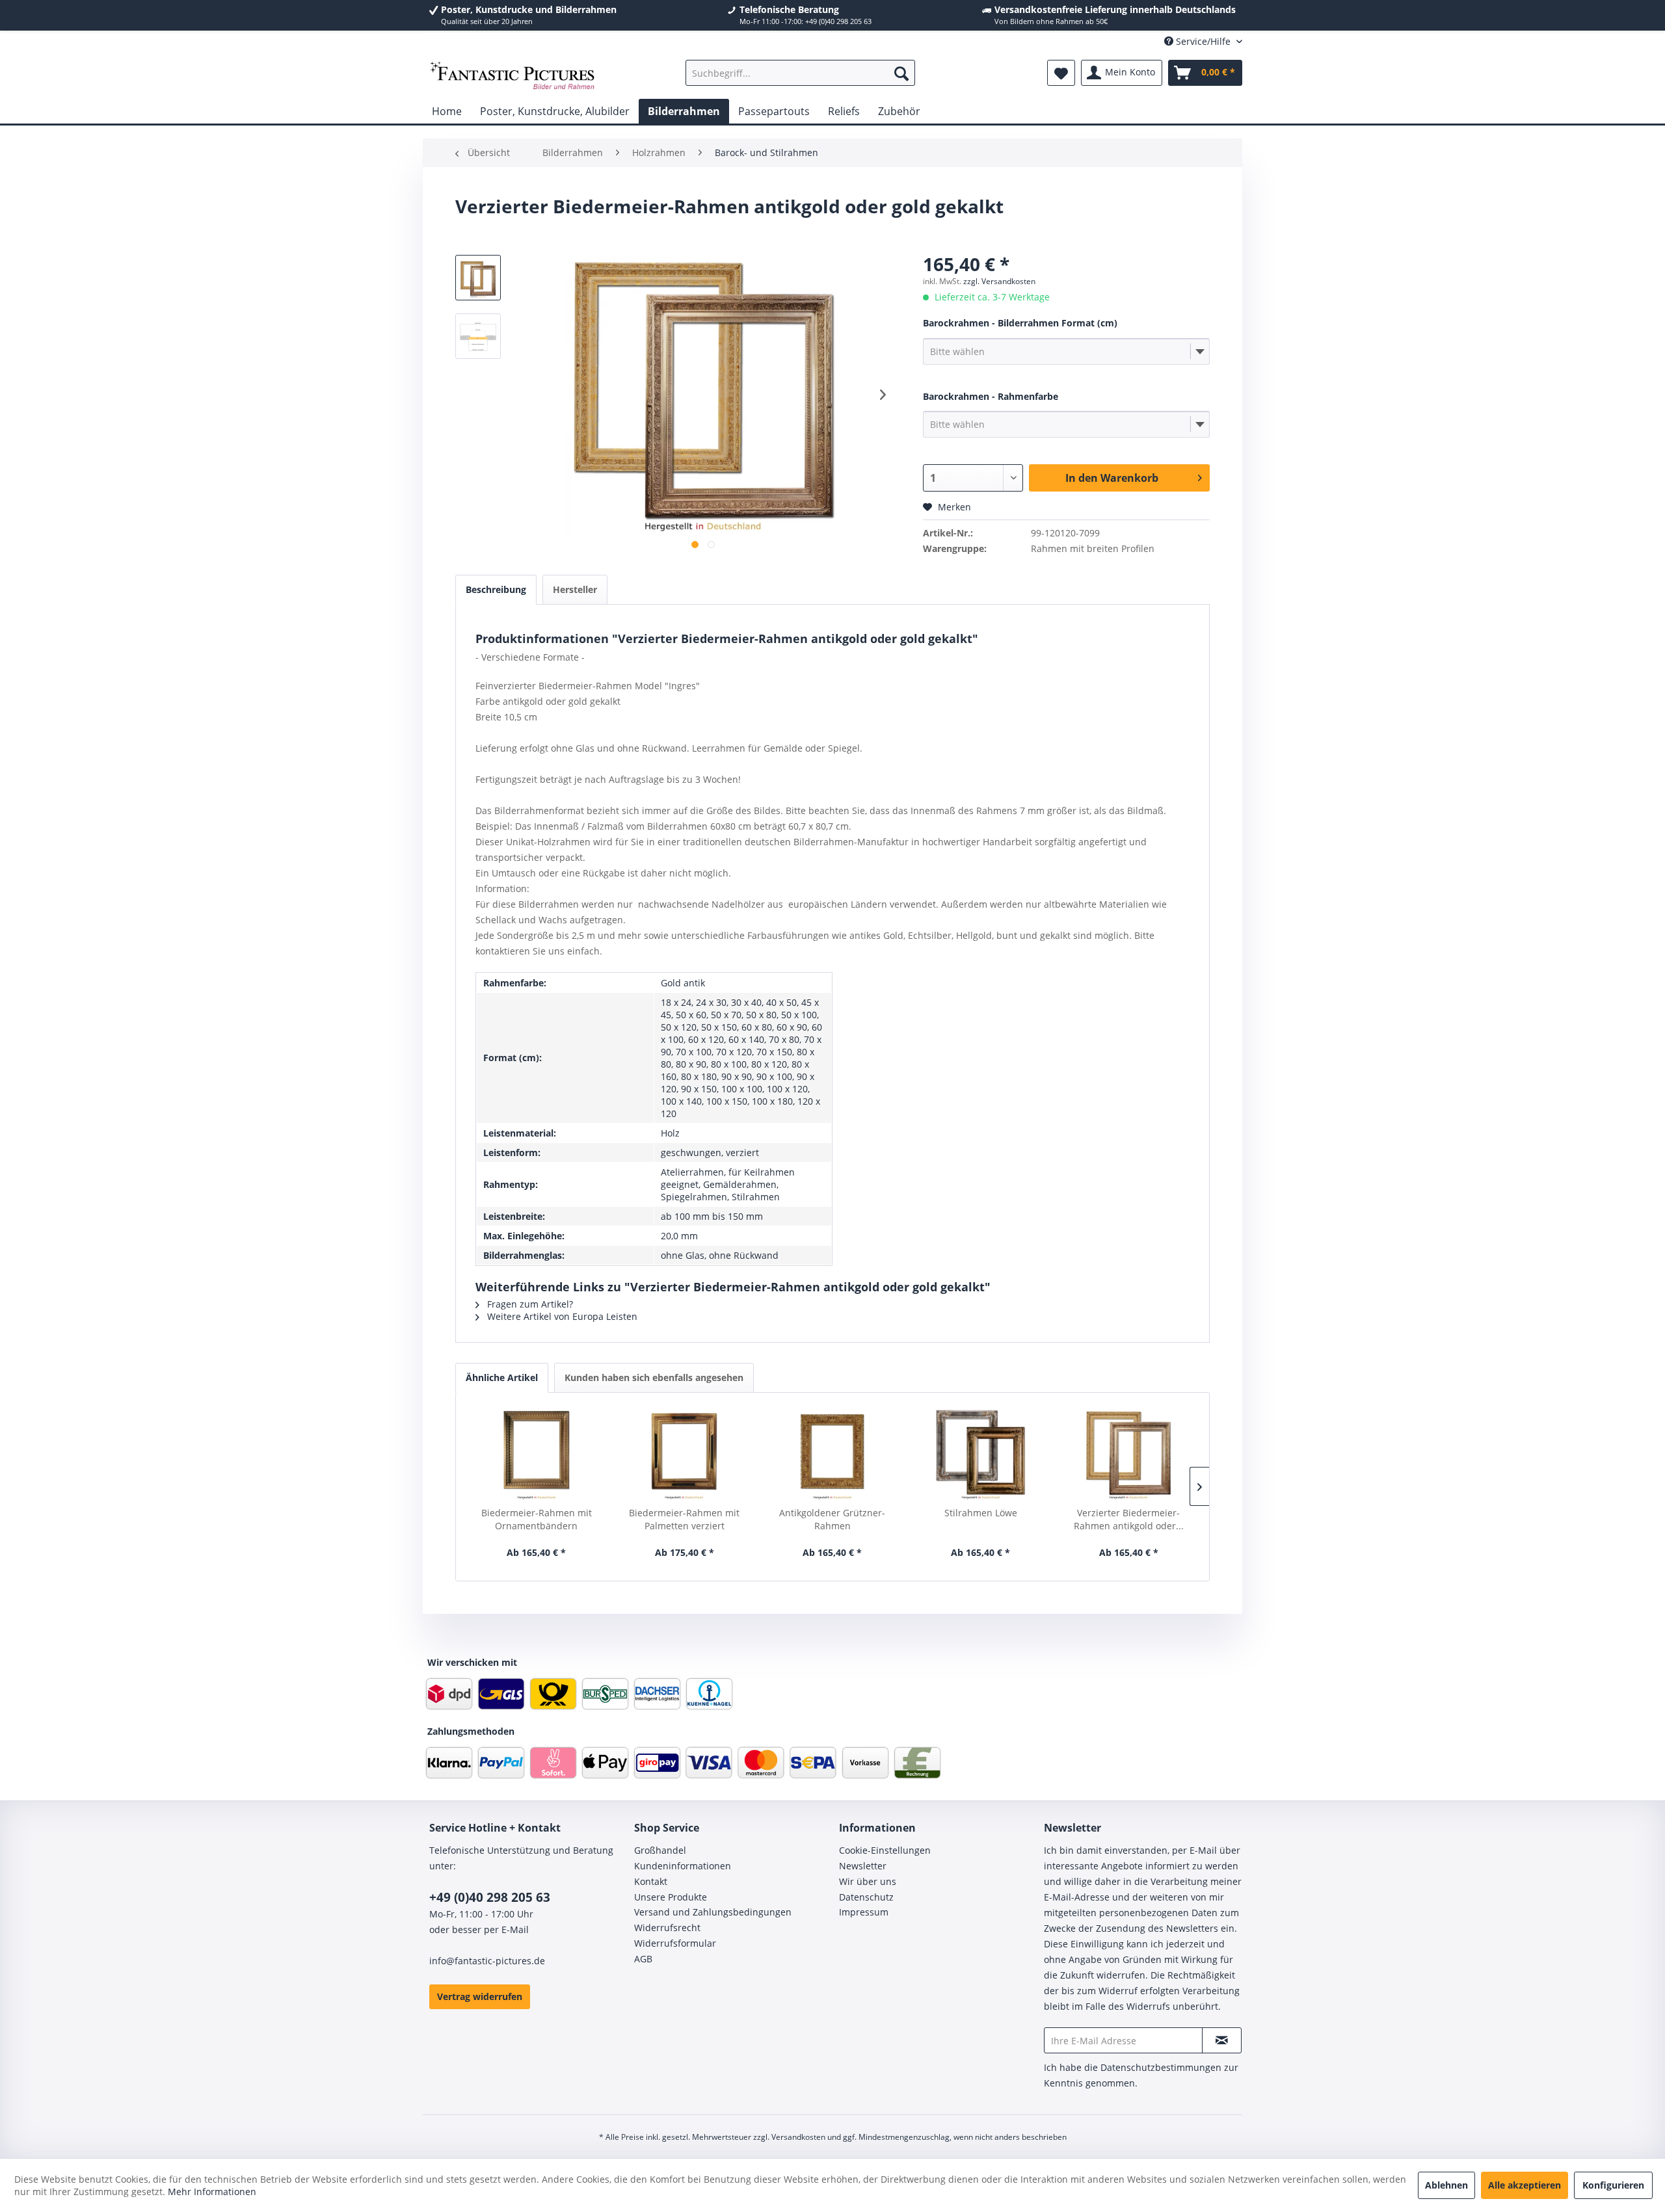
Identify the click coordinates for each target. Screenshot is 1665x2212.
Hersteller (575, 589)
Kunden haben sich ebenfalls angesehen (654, 1377)
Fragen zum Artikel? (529, 1304)
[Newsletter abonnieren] (1222, 2040)
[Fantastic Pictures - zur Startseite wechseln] (513, 76)
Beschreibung (496, 589)
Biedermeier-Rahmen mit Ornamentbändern (537, 1519)
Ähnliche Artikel (502, 1377)
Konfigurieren (1613, 2185)
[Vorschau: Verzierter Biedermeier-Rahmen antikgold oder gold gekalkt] (478, 336)
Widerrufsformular (675, 1943)
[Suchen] (901, 73)
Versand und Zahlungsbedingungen (713, 1912)
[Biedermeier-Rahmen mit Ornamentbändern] (537, 1455)
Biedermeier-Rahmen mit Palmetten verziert (684, 1519)
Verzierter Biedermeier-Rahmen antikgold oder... (1129, 1519)
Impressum (864, 1912)
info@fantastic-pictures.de (487, 1961)
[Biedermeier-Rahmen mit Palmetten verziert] (685, 1455)
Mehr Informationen (212, 2192)
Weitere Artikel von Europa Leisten (561, 1316)
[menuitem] (800, 73)
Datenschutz (866, 1897)
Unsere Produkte (671, 1897)
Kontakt (651, 1881)
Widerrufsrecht (667, 1928)
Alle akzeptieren (1525, 2185)
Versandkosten (798, 2137)
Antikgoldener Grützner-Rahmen (832, 1519)
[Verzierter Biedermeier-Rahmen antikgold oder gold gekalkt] (1128, 1455)
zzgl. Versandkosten (999, 281)
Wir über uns (868, 1881)
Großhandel (660, 1850)
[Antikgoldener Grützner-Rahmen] (832, 1455)
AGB (643, 1959)
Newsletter (863, 1866)
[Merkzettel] (1061, 73)
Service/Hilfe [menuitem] (1203, 41)
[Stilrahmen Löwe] (981, 1455)
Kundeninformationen (683, 1866)
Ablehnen (1446, 2185)
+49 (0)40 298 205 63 (490, 1897)
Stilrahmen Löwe (981, 1513)
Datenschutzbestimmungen (1161, 2067)
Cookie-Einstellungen (885, 1850)
